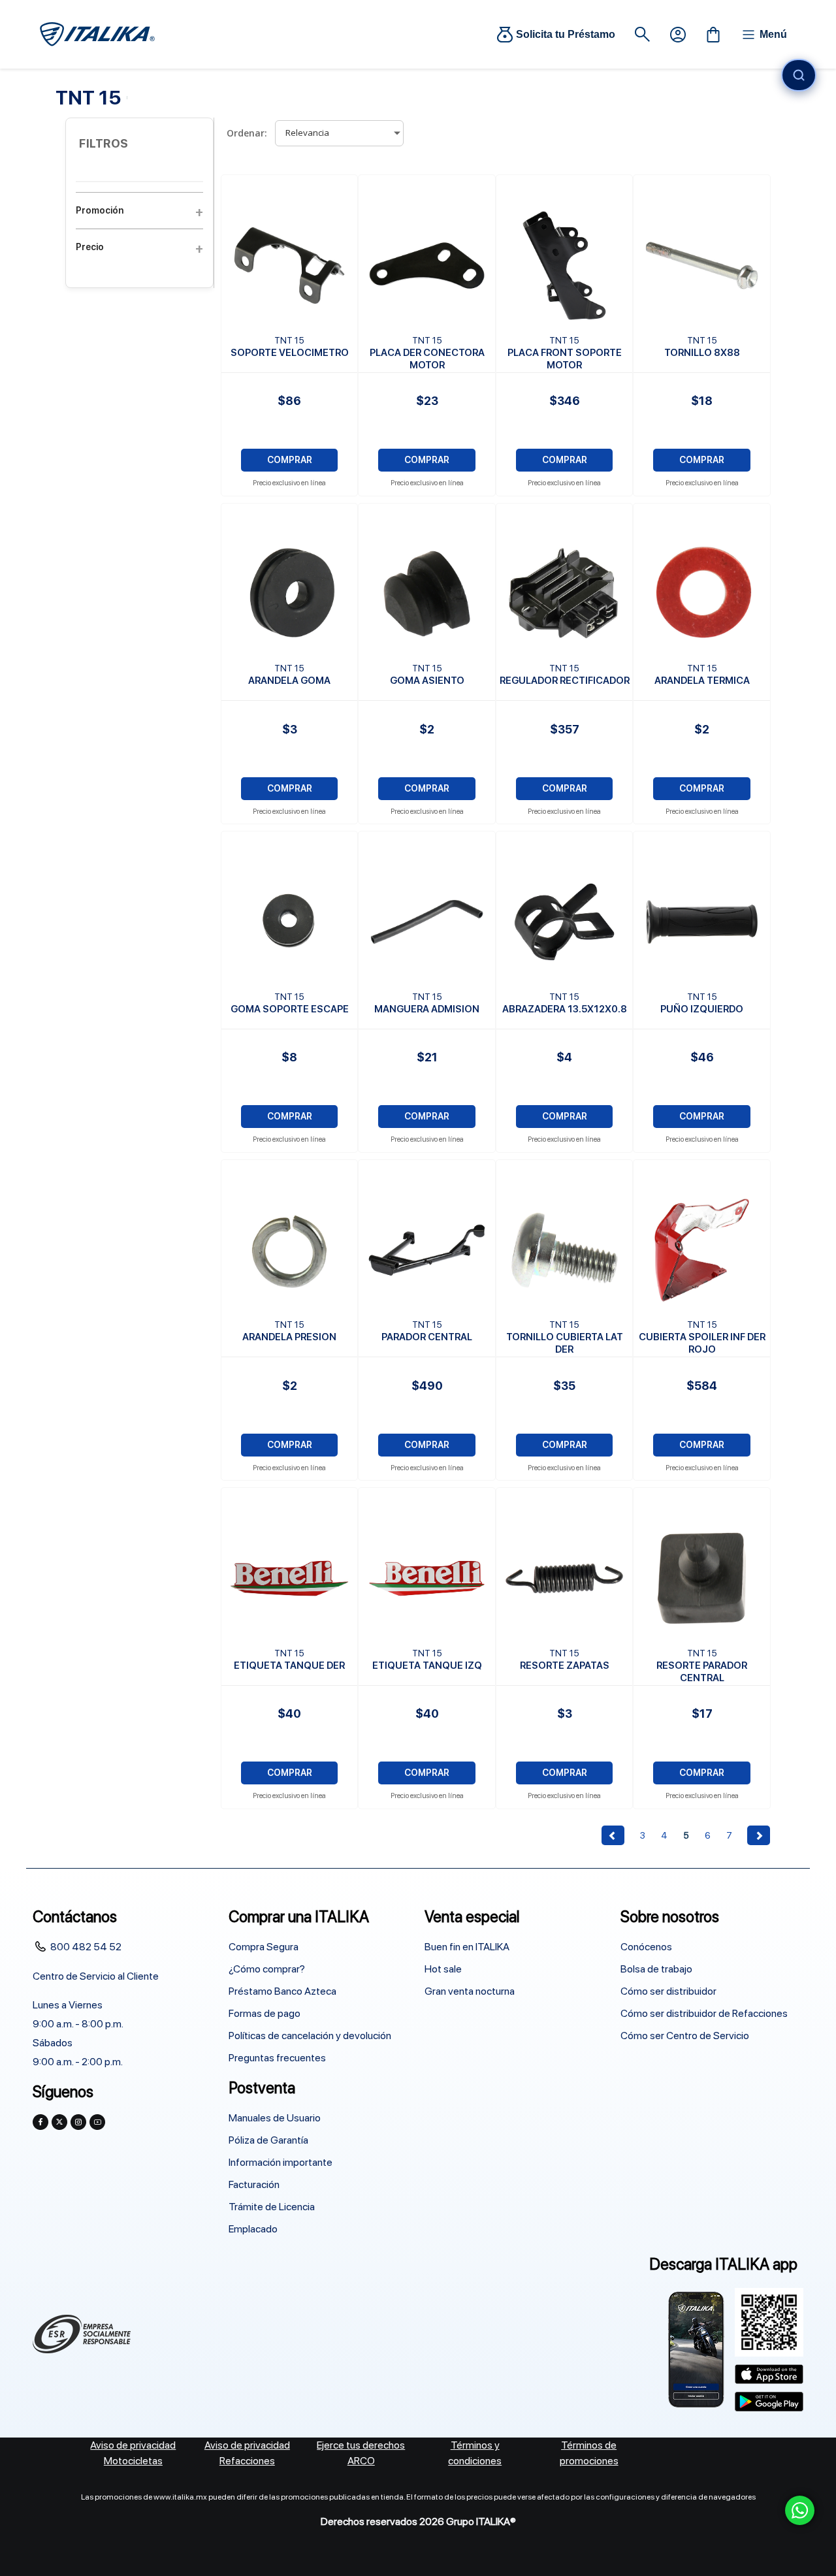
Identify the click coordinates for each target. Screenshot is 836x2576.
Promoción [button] (100, 210)
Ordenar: (247, 133)
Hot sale (443, 1969)
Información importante (281, 2162)
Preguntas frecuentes (277, 2058)
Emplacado (253, 2229)
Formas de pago (265, 2013)
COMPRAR (290, 460)
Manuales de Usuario (275, 2118)
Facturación (254, 2184)
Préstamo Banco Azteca (282, 1991)
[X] (59, 2122)
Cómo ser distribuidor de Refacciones (704, 2013)
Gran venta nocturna (470, 1991)
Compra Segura (264, 1947)
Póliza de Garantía (268, 2140)
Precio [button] (90, 247)
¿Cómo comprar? (267, 1969)
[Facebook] (40, 2122)
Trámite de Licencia (272, 2207)
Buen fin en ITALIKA (467, 1947)
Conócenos (646, 1947)
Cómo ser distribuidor (668, 1991)
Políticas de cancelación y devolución (310, 2036)
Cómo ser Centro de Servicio (685, 2036)
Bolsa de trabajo (656, 1969)
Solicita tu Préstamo (566, 34)
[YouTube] (97, 2122)
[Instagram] (78, 2122)
